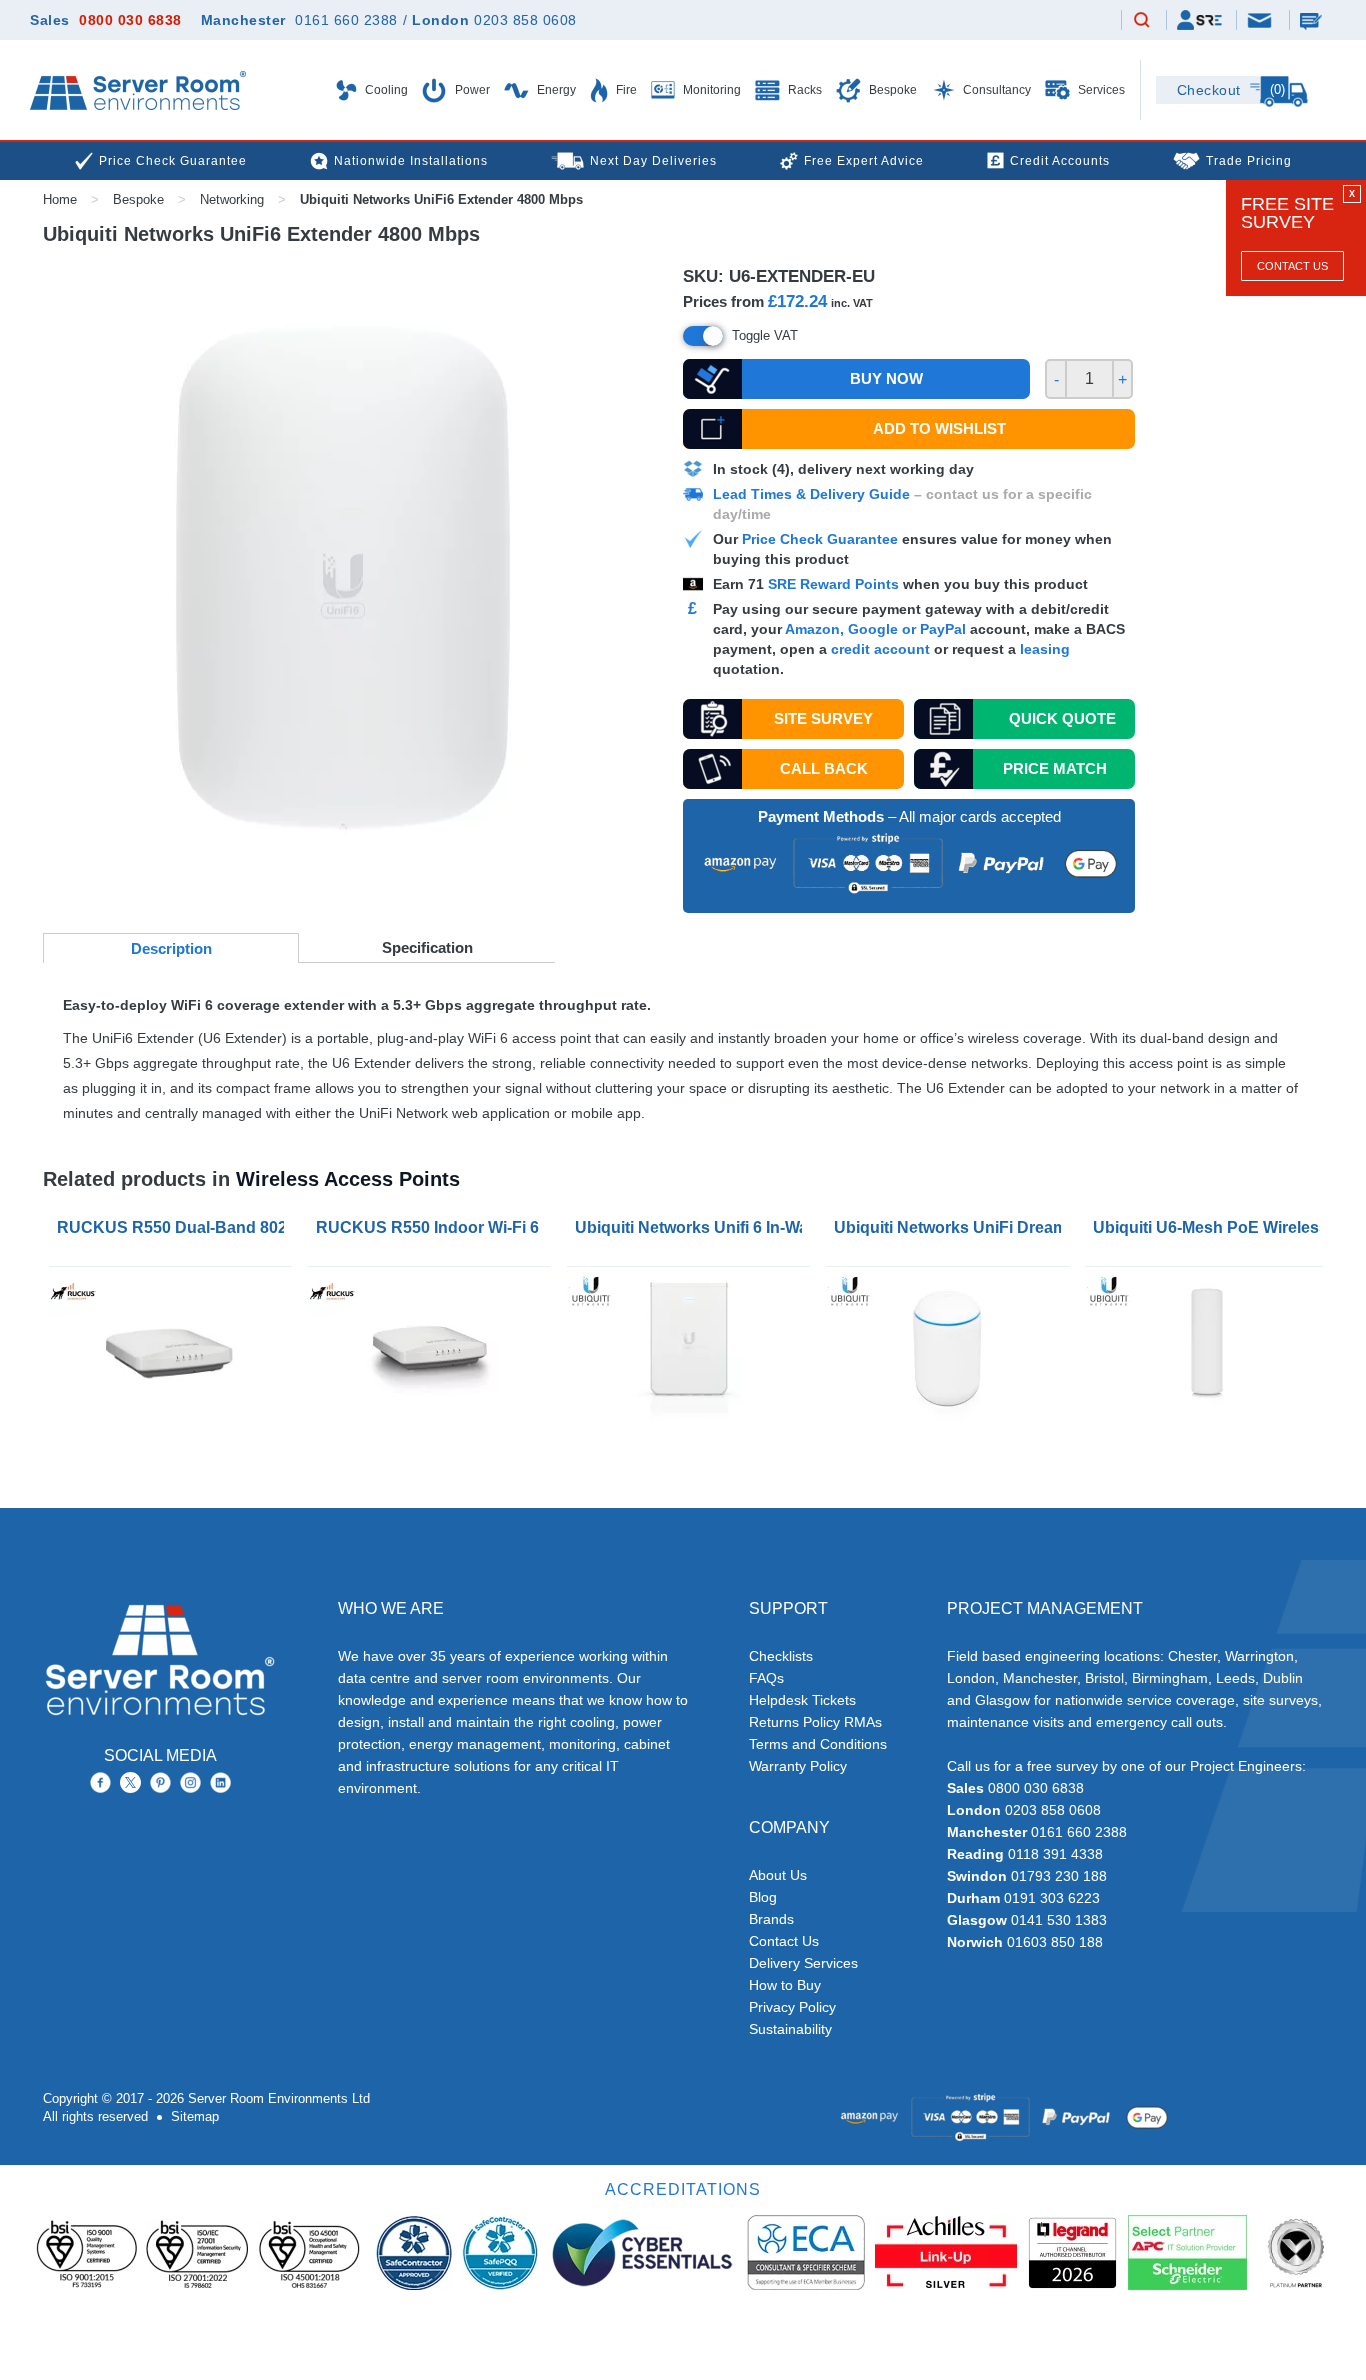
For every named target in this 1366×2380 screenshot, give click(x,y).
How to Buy (785, 1985)
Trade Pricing (1249, 161)
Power (471, 90)
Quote (1062, 718)
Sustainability (790, 2029)
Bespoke (891, 90)
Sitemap (195, 2116)
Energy (555, 90)
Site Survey (823, 718)
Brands (771, 1919)
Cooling (385, 90)
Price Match (1055, 768)
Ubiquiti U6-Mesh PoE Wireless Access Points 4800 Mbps (1210, 1227)
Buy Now (886, 378)
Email (1261, 19)
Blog (763, 1897)
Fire (625, 90)
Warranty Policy (798, 1766)
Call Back (824, 768)
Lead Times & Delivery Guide (811, 494)
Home (60, 199)
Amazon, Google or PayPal (875, 629)
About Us (778, 1875)
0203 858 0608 (525, 20)
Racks (803, 90)
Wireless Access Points (348, 1179)
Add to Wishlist (939, 428)
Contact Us (1292, 266)
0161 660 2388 (346, 20)
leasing (1045, 649)
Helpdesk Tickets (802, 1700)
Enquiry (1313, 20)
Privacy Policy (792, 2007)
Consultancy (995, 90)
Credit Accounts (1060, 161)
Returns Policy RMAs (815, 1722)
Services (1100, 90)
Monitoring (710, 90)
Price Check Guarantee (820, 539)
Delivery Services (803, 1963)
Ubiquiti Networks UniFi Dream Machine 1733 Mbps (951, 1227)
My (1199, 20)
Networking (232, 199)
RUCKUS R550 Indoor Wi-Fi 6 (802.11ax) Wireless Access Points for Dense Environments (433, 1227)
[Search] (1142, 21)
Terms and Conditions (818, 1744)
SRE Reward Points (835, 584)
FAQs (766, 1678)
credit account (880, 649)
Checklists (781, 1656)
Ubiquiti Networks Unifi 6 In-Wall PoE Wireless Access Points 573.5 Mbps (692, 1227)
